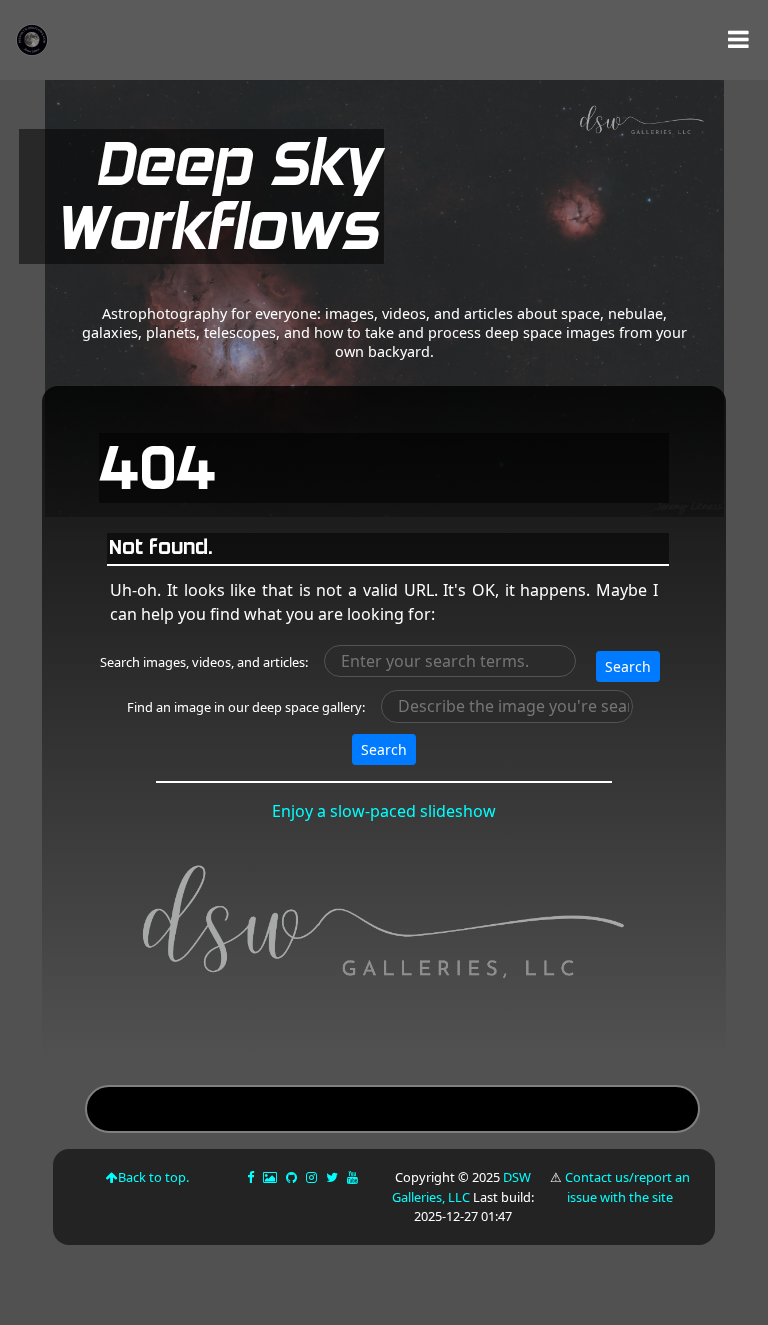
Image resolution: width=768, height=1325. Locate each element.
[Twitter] (333, 1177)
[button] (738, 39)
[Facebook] (252, 1177)
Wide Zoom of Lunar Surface (392, 1111)
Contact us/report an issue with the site (627, 1186)
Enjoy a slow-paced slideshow (384, 811)
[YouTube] (354, 1177)
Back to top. (153, 1177)
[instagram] (311, 1177)
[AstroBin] (271, 1177)
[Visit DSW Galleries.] (386, 931)
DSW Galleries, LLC (461, 1186)
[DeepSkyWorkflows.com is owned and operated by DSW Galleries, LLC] (548, 196)
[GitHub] (293, 1177)
